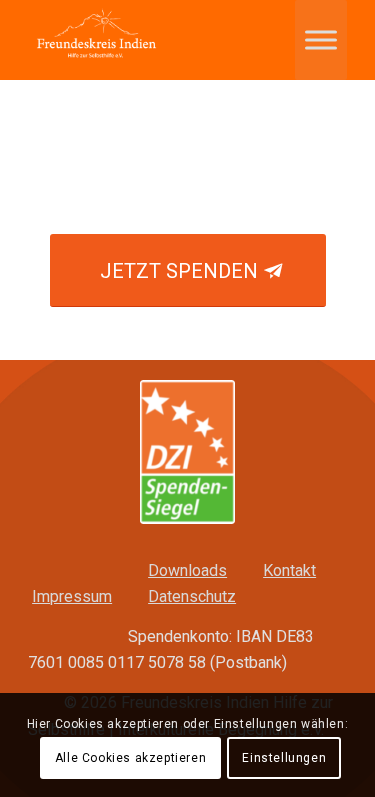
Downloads (187, 570)
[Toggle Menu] (321, 40)
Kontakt (289, 570)
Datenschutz (192, 596)
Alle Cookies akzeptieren (130, 758)
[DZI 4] (187, 452)
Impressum (72, 596)
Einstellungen (284, 758)
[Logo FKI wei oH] (155, 40)
